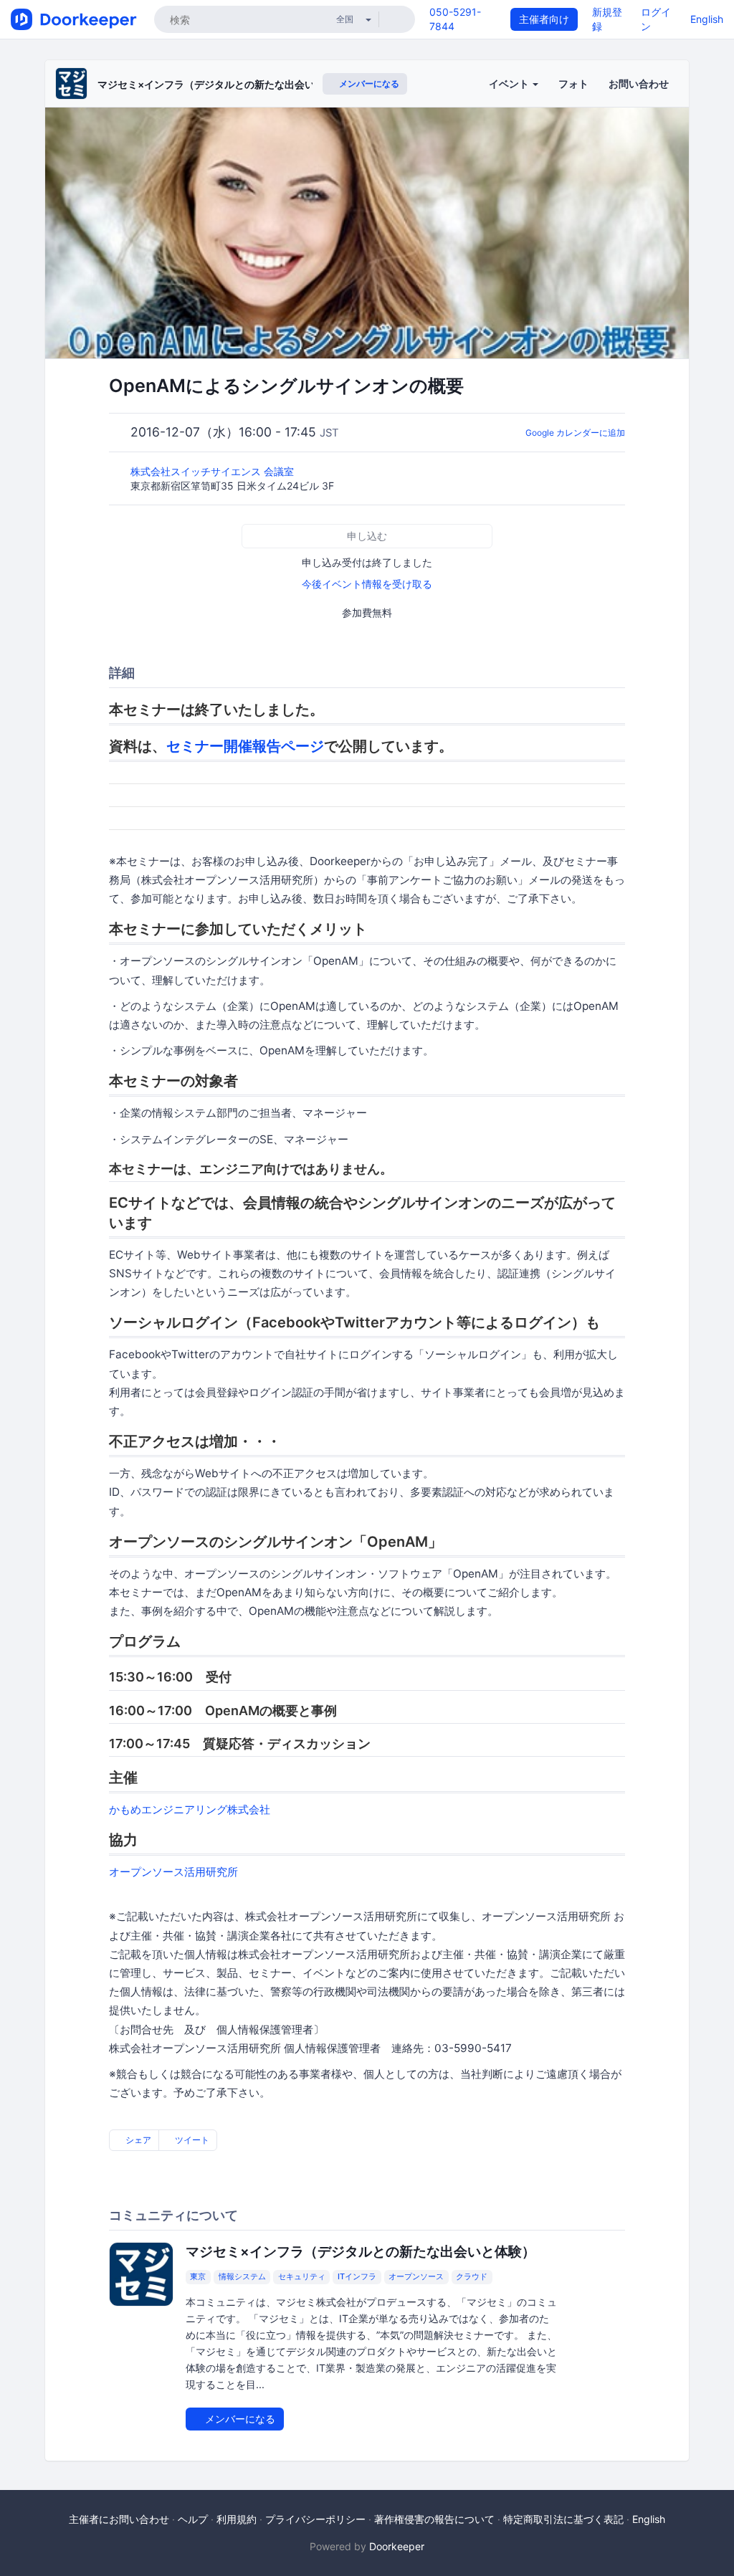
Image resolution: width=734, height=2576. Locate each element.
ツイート (191, 2140)
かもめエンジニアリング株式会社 (190, 1809)
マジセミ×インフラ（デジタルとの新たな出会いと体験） (226, 84)
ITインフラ (357, 2277)
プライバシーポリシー (315, 2519)
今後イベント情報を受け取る (367, 584)
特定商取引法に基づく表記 (563, 2519)
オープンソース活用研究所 (173, 1872)
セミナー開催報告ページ (245, 746)
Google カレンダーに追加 (575, 433)
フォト (573, 84)
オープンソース (416, 2277)
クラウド (472, 2277)
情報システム (242, 2277)
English (707, 19)
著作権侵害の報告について (434, 2519)
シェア (137, 2140)
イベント (510, 84)
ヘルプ (193, 2519)
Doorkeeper (397, 2546)
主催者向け (544, 19)
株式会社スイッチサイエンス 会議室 (214, 471)
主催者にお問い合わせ (119, 2519)
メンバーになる (368, 84)
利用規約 (237, 2519)
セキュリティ (302, 2277)
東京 (198, 2277)
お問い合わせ (639, 84)
